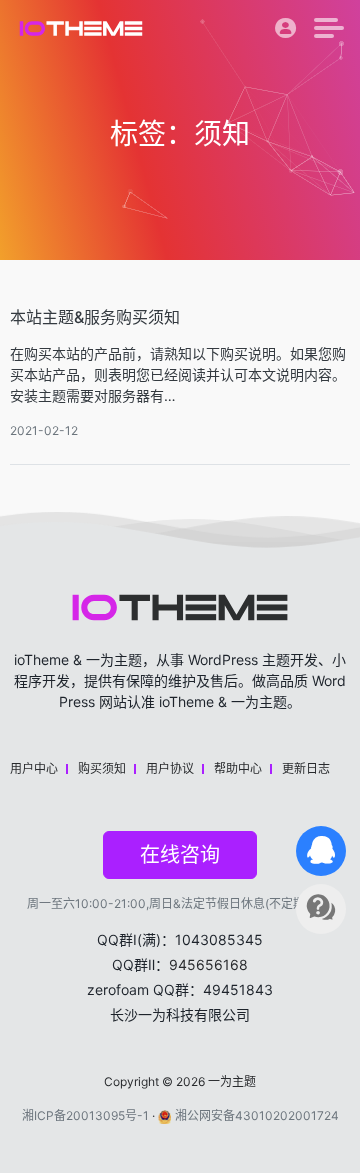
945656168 (208, 964)
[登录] (286, 32)
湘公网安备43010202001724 (257, 1115)
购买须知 (102, 768)
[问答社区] (321, 909)
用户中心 (34, 768)
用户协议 (170, 768)
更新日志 (306, 768)
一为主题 (232, 1081)
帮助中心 (238, 768)
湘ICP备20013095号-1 (85, 1115)
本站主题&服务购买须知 (95, 317)
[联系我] (321, 851)
